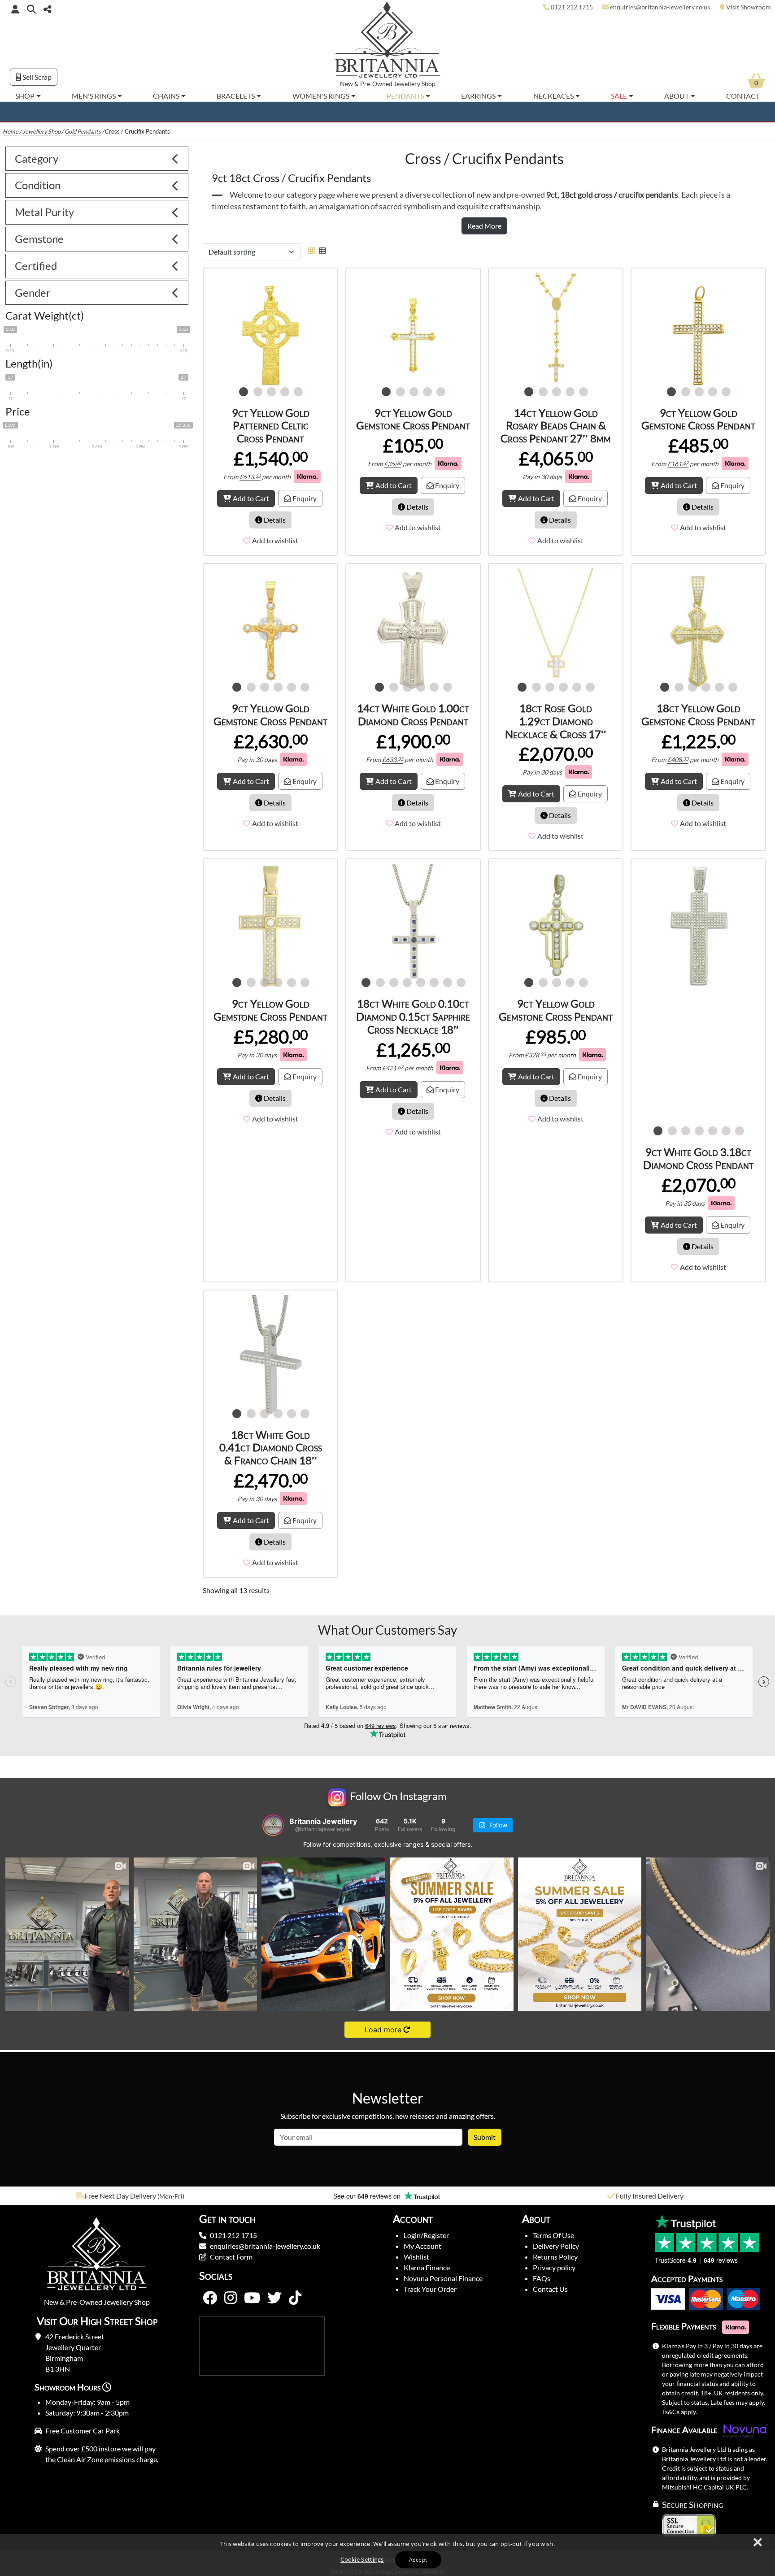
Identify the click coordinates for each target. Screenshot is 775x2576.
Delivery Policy (556, 2246)
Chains (166, 96)
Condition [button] (38, 185)
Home (11, 131)
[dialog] (387, 2555)
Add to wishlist (275, 540)
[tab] (97, 159)
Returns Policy (555, 2257)
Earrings (478, 96)
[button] (31, 9)
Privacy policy (554, 2267)
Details (274, 520)
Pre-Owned (376, 84)
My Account (422, 2246)
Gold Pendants (83, 131)
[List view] (321, 250)
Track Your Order (430, 2289)
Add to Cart (251, 498)
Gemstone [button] (39, 239)
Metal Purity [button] (44, 212)
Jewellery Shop (415, 84)
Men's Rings (94, 96)
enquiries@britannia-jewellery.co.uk (265, 2246)
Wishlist (416, 2257)
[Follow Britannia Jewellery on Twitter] (274, 2298)
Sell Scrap (36, 77)
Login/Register (426, 2235)
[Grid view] (312, 250)
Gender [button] (33, 292)
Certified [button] (36, 266)
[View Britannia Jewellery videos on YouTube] (252, 2298)
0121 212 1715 (233, 2235)
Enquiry (304, 498)
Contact (743, 96)
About (677, 96)
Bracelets (236, 96)
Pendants (405, 96)
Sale (619, 96)
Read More (484, 226)
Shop (25, 96)
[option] (129, 2196)
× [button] (757, 2543)
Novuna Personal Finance (443, 2278)
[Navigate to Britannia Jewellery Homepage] (388, 42)
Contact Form (231, 2257)
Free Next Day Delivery (120, 2196)
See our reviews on (368, 2196)
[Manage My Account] (15, 9)
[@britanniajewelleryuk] (273, 1825)
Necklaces (553, 96)
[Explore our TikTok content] (295, 2298)
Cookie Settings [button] (362, 2559)
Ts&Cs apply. (679, 2412)
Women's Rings (321, 96)
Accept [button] (418, 2560)
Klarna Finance (427, 2267)
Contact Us (550, 2289)
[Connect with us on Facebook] (210, 2298)
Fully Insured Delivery (650, 2196)
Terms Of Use (553, 2235)
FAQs (542, 2278)
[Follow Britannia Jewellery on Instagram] (231, 2298)
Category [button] (37, 158)
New (346, 84)
